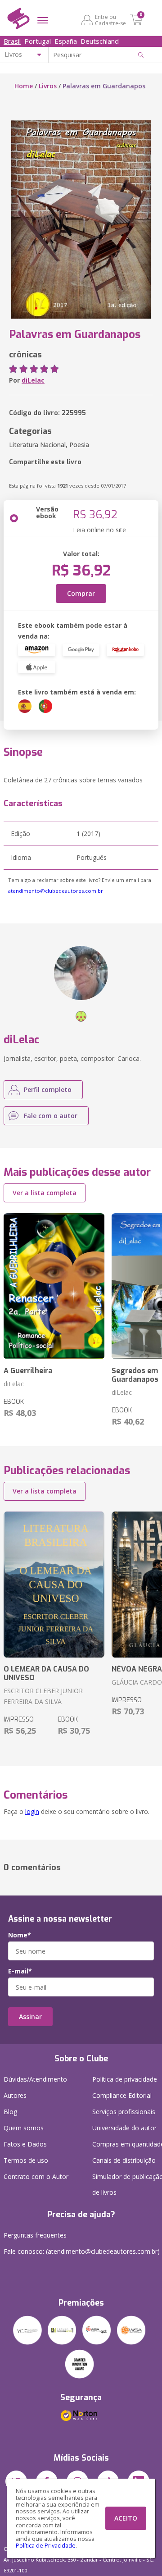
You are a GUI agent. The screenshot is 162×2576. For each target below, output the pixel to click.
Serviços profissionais (124, 2112)
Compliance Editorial (122, 2095)
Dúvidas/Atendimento (35, 2079)
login (32, 1811)
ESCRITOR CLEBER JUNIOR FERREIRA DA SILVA (43, 1696)
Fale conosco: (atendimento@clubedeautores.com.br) (82, 2251)
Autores (15, 2095)
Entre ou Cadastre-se (110, 20)
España (66, 41)
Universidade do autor (124, 2128)
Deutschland (100, 41)
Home (24, 86)
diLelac (33, 380)
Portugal (38, 41)
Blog (10, 2112)
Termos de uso (26, 2160)
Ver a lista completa (45, 1193)
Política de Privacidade (46, 2546)
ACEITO (126, 2518)
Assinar (30, 2016)
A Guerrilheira (28, 1371)
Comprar (81, 593)
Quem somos (24, 2128)
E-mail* (20, 1971)
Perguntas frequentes (35, 2235)
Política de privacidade (125, 2079)
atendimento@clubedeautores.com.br (56, 891)
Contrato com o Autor (36, 2176)
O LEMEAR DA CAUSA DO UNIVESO (46, 1673)
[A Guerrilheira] (54, 1286)
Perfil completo (48, 1089)
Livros (48, 86)
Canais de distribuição (124, 2160)
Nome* (20, 1935)
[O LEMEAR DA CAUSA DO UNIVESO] (54, 1585)
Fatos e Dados (25, 2144)
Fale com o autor (51, 1116)
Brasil (12, 41)
